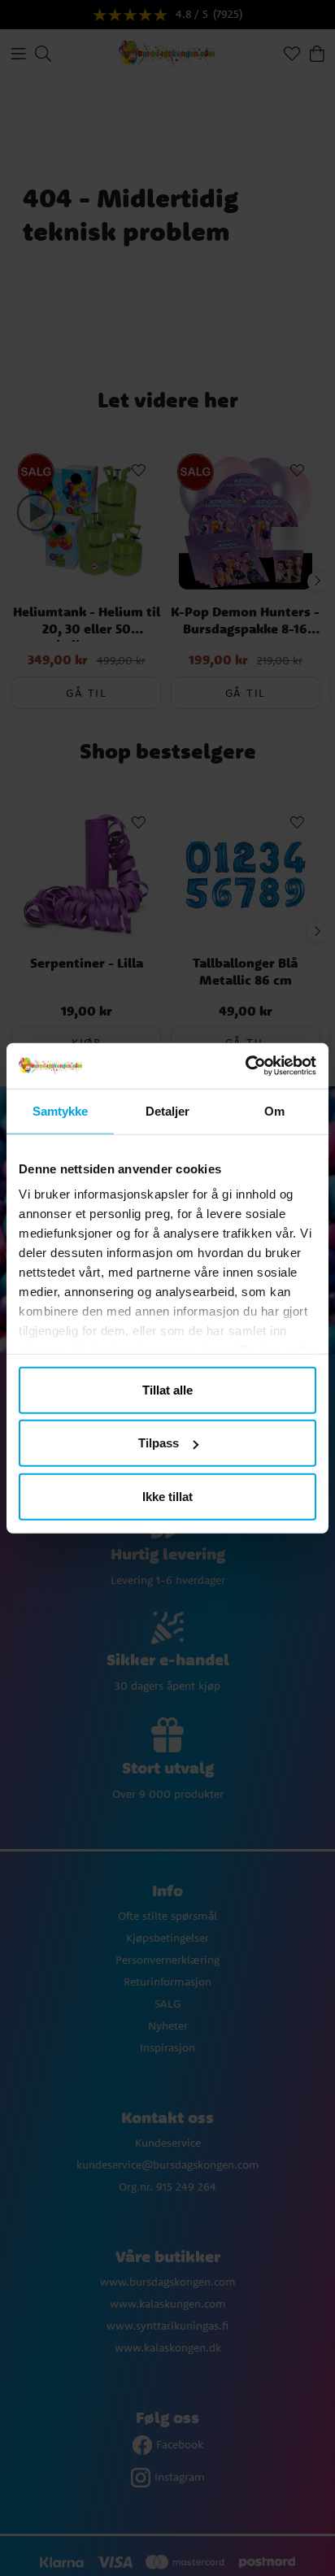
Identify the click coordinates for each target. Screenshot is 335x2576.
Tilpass (159, 1443)
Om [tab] (274, 1110)
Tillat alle (167, 1389)
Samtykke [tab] (61, 1110)
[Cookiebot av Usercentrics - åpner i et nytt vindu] (245, 1066)
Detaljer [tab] (168, 1110)
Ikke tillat (167, 1496)
